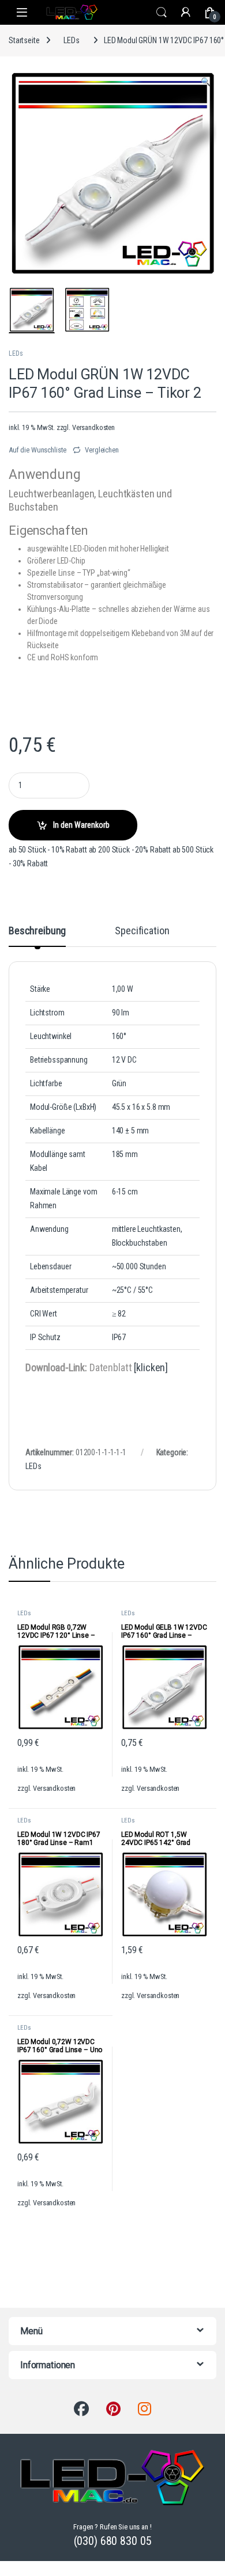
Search (162, 13)
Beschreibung (37, 931)
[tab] (37, 936)
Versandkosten (93, 427)
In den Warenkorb (81, 825)
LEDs (71, 40)
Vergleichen (102, 450)
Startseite (24, 40)
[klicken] (151, 1367)
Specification (142, 931)
